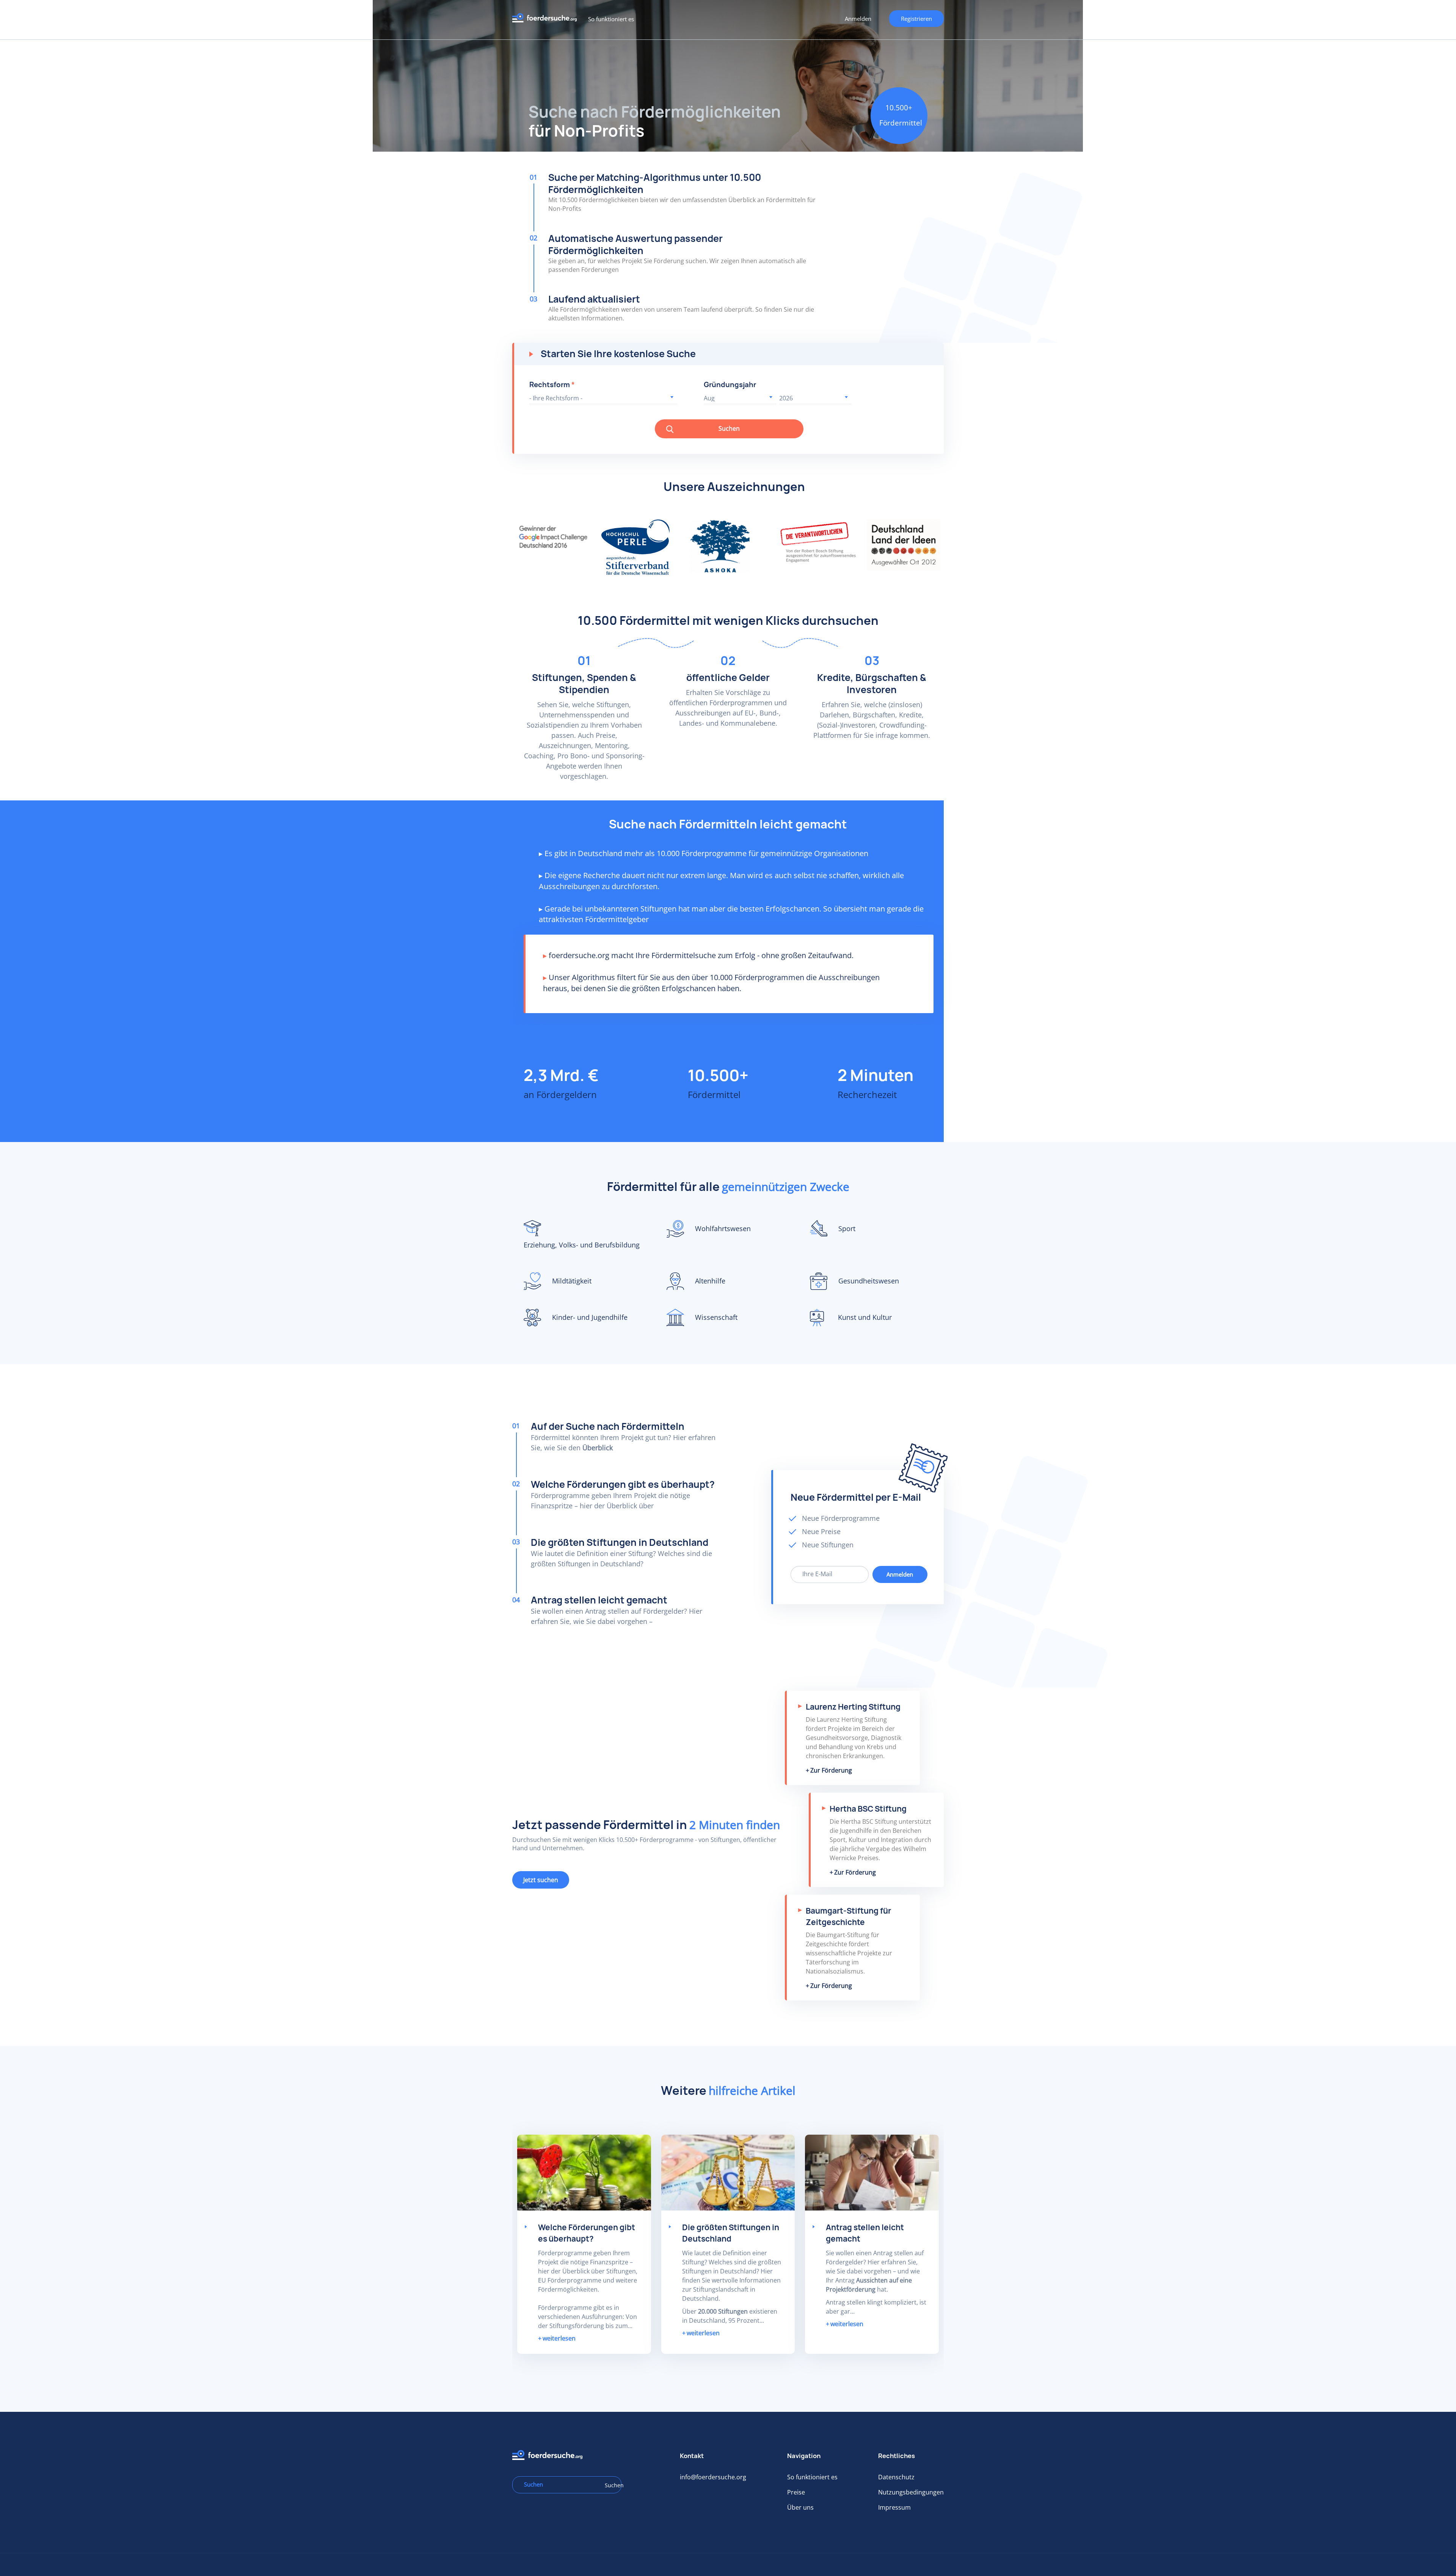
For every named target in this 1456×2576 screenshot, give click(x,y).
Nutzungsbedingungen (911, 2492)
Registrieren (916, 19)
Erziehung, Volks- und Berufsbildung (582, 1245)
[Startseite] (547, 20)
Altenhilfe (710, 1281)
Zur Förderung (831, 1770)
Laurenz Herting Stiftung (853, 1707)
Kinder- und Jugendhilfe (590, 1317)
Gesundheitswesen (869, 1281)
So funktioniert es (611, 19)
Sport (847, 1228)
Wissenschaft (716, 1317)
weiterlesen (559, 2338)
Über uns (800, 2507)
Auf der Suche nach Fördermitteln (608, 1426)
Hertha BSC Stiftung (868, 1809)
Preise (796, 2492)
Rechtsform (552, 385)
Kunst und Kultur (865, 1317)
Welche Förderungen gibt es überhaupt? (623, 1484)
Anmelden (858, 19)
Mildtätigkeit (572, 1281)
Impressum (894, 2507)
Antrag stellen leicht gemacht (599, 1600)
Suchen (729, 428)
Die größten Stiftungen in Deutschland (620, 1542)
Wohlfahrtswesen (723, 1228)
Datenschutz (896, 2477)
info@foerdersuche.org (713, 2477)
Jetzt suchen (541, 1880)
